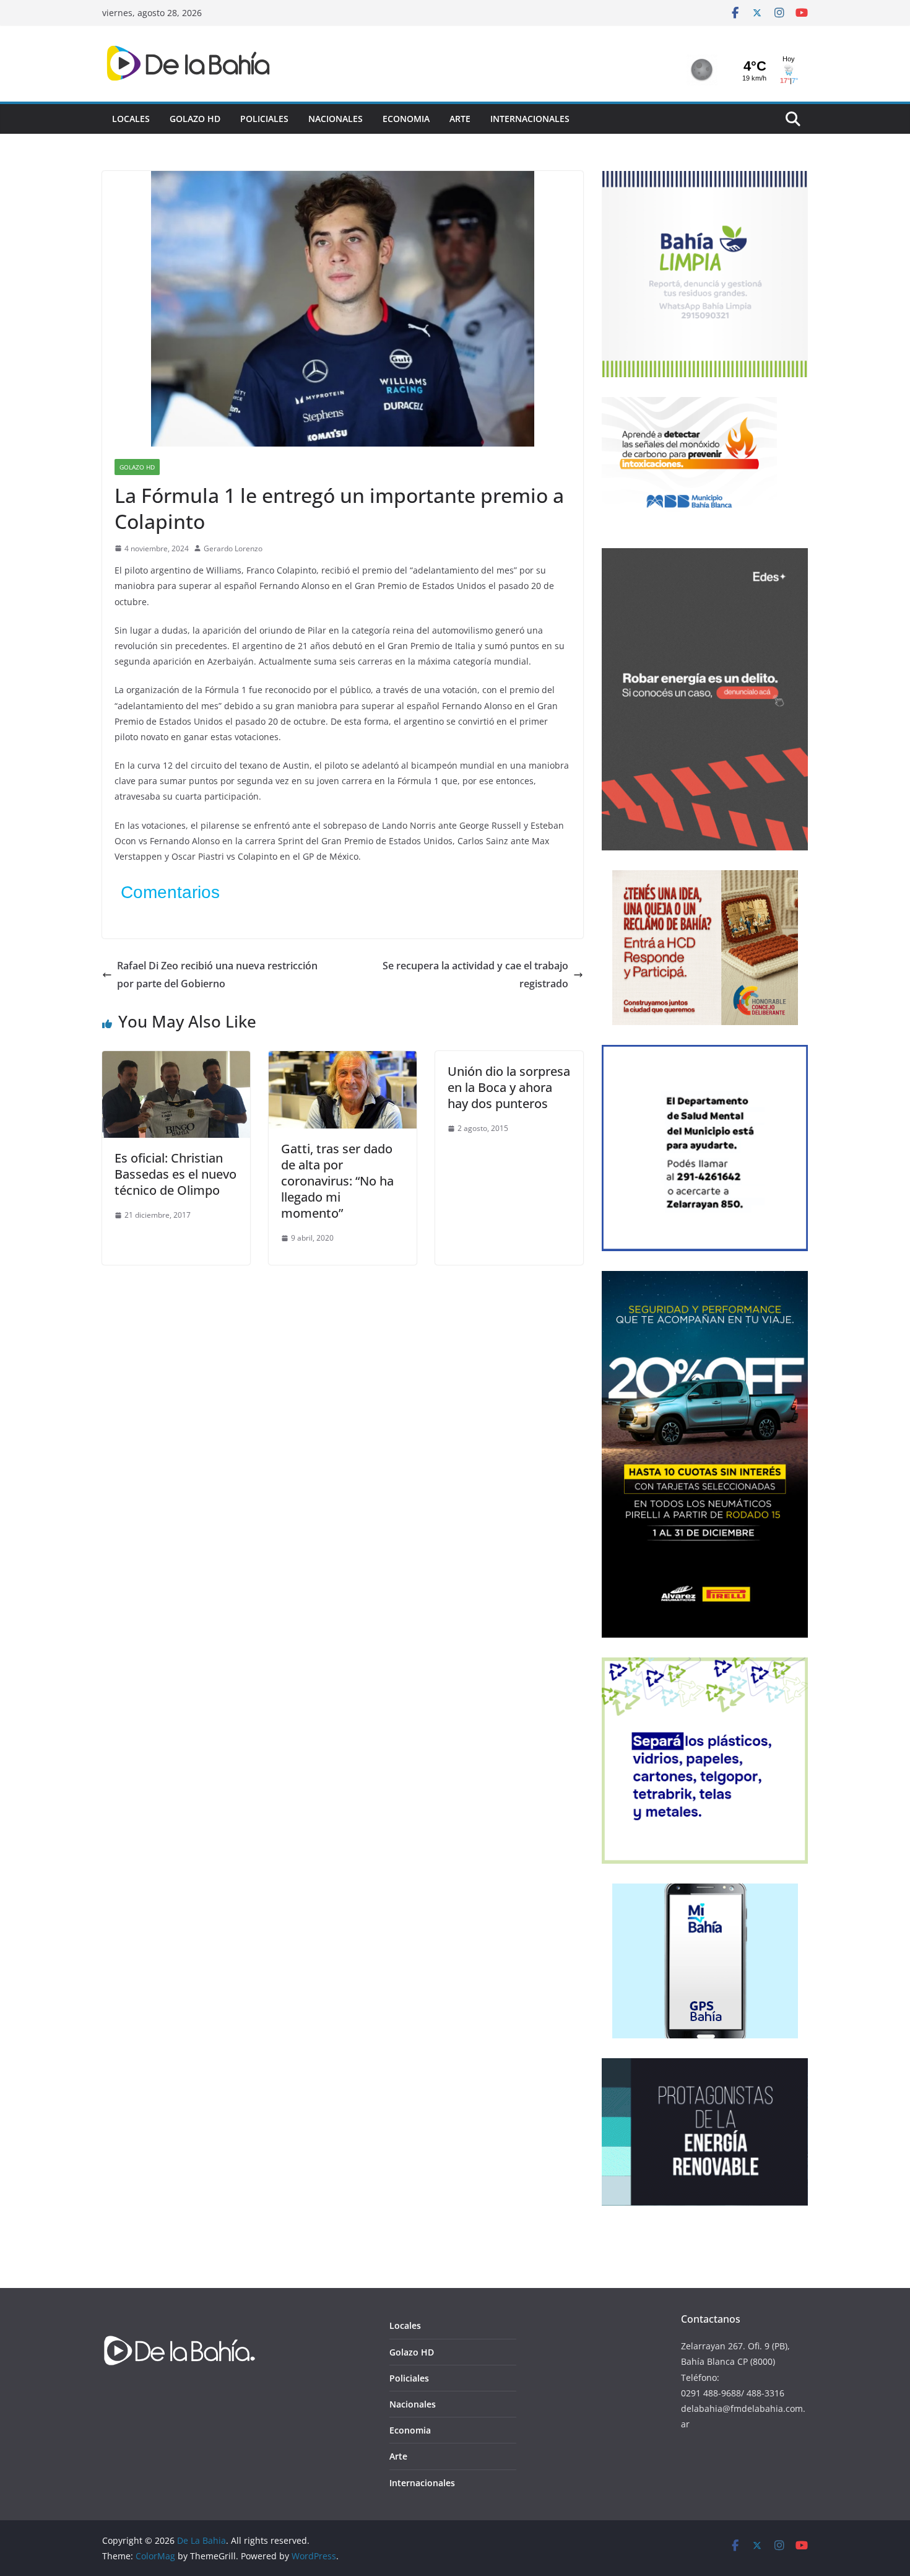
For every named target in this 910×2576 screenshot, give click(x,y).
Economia (406, 119)
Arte (460, 119)
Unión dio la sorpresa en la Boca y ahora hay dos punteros (509, 1087)
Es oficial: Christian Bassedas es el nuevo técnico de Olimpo (175, 1174)
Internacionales (530, 119)
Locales (131, 119)
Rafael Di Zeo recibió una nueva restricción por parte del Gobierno (217, 975)
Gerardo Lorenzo (233, 548)
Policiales (264, 119)
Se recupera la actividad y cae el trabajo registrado (475, 975)
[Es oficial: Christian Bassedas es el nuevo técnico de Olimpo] (176, 1060)
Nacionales (336, 119)
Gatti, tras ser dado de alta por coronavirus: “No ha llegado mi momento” (337, 1181)
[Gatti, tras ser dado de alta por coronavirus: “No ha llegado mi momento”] (343, 1060)
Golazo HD (195, 119)
